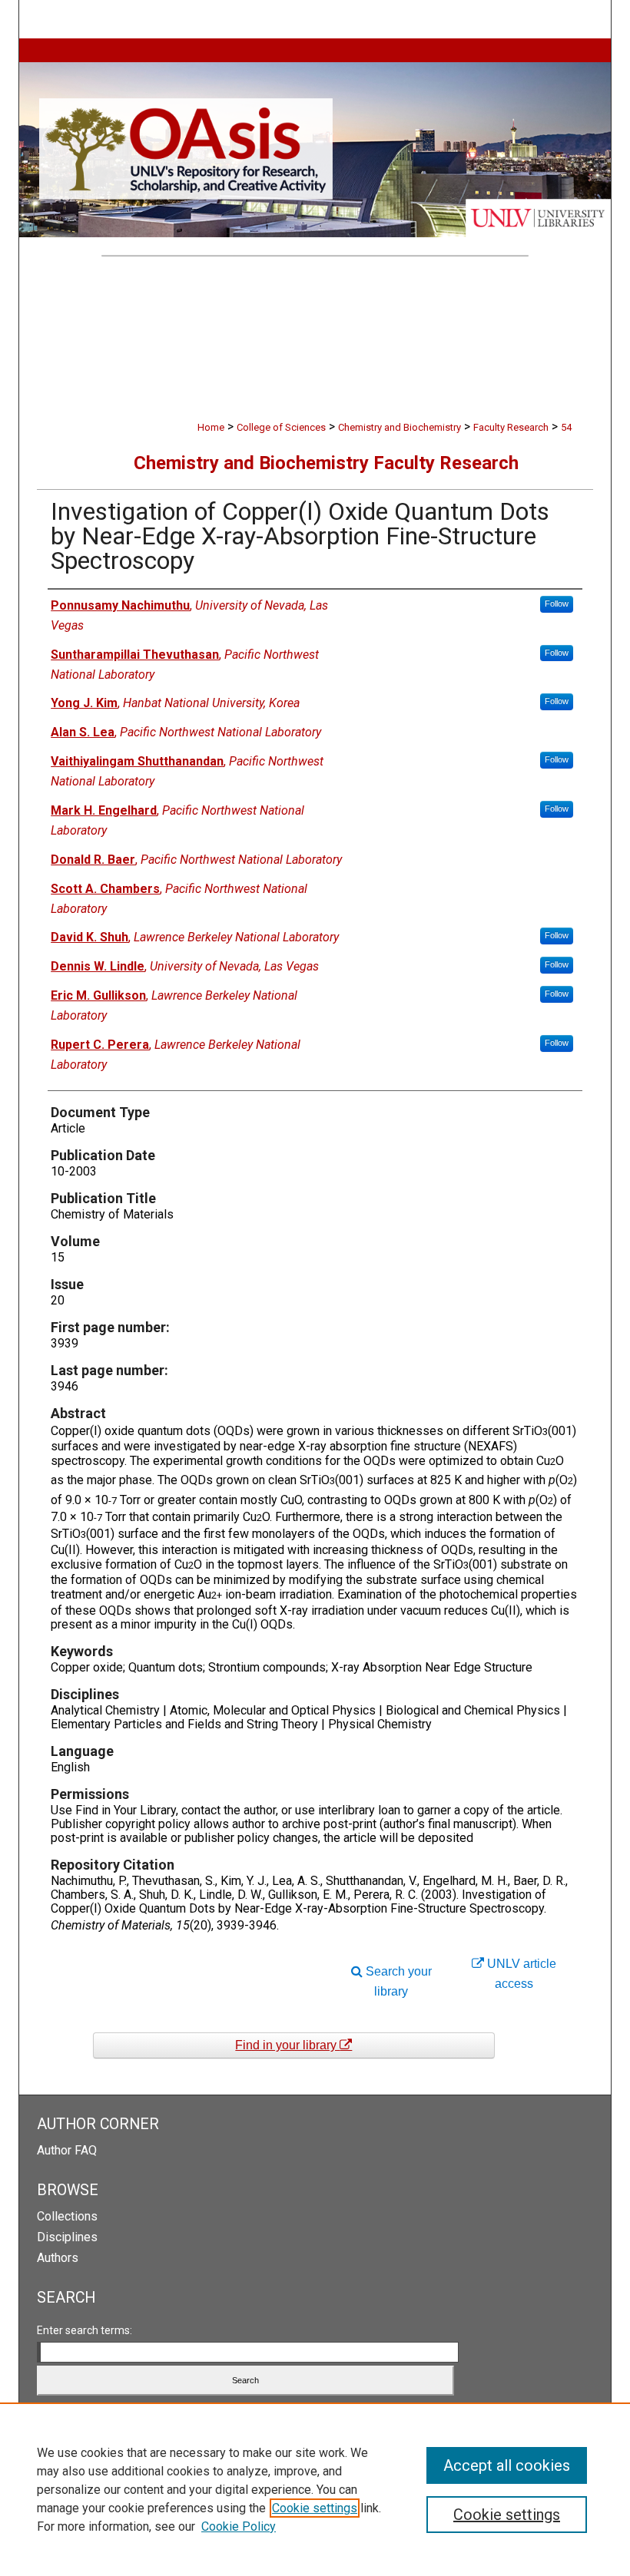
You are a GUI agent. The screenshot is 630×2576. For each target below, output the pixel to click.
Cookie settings (315, 2508)
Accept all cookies (507, 2465)
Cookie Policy (239, 2526)
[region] (315, 2489)
